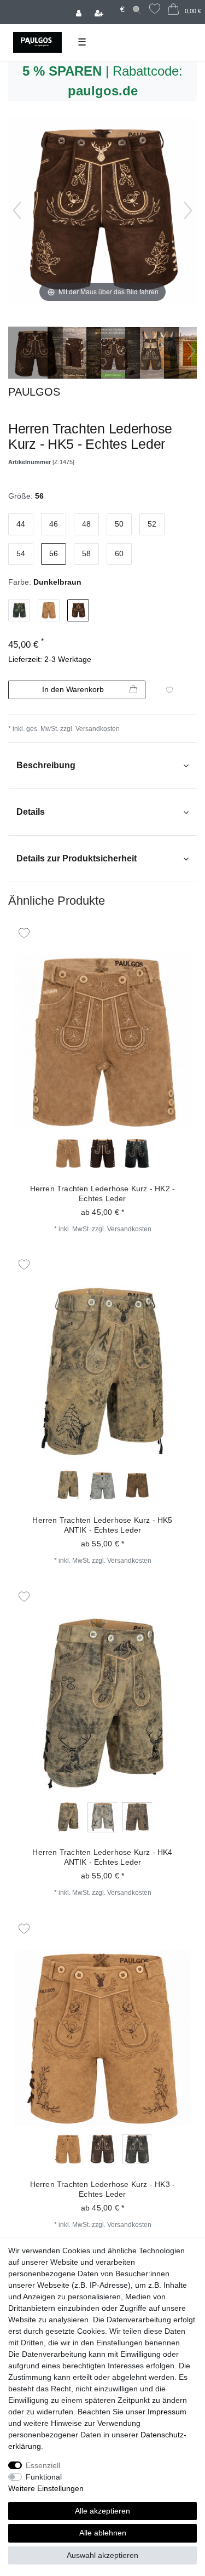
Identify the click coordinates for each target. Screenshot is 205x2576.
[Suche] (137, 10)
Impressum (167, 2412)
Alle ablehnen (103, 2533)
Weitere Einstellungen (46, 2488)
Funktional (44, 2477)
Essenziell (43, 2465)
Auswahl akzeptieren (102, 2555)
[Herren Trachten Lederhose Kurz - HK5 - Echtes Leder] (36, 354)
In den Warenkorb (73, 689)
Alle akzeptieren (102, 2511)
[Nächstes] (188, 210)
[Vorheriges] (17, 210)
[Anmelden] (80, 12)
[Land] (113, 4)
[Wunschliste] (155, 10)
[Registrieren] (100, 12)
